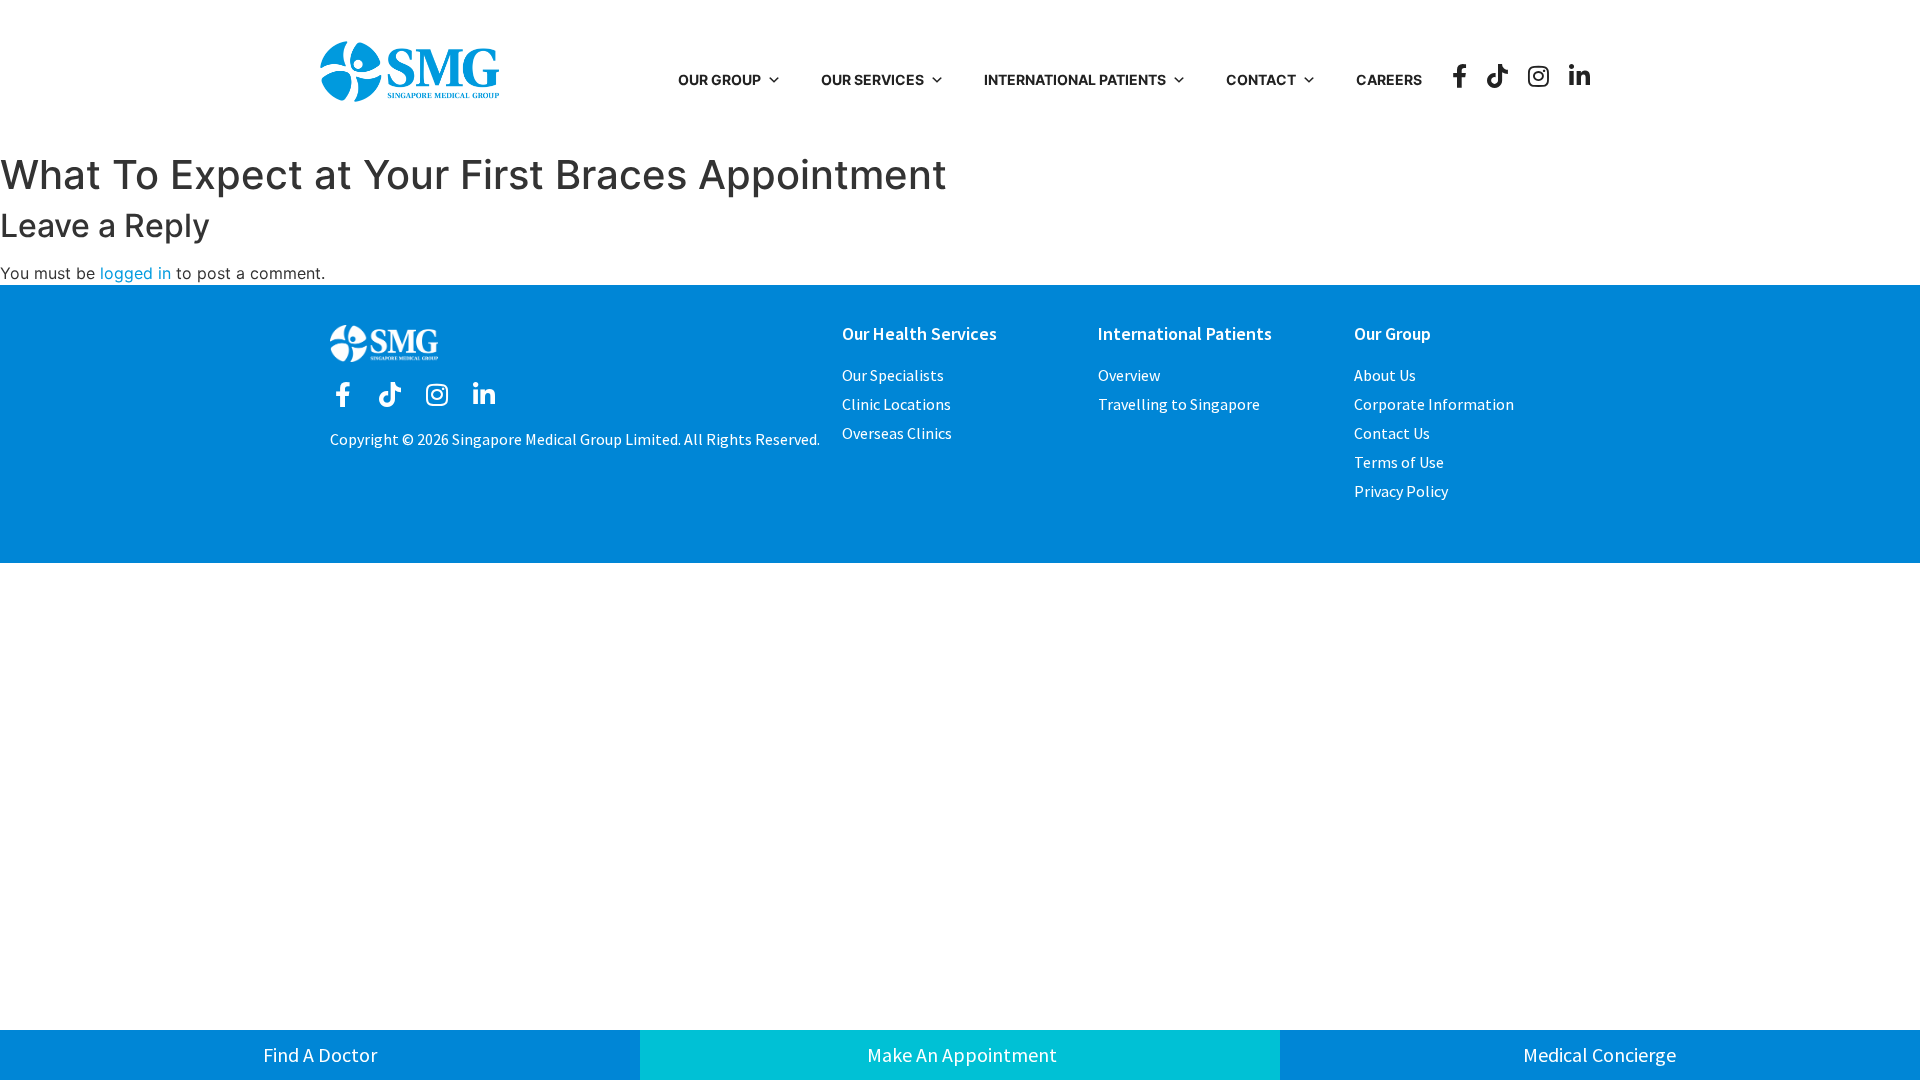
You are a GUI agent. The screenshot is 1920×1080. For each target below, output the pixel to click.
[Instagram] (436, 394)
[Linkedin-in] (483, 394)
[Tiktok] (389, 394)
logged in (135, 273)
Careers (1389, 79)
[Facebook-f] (342, 394)
